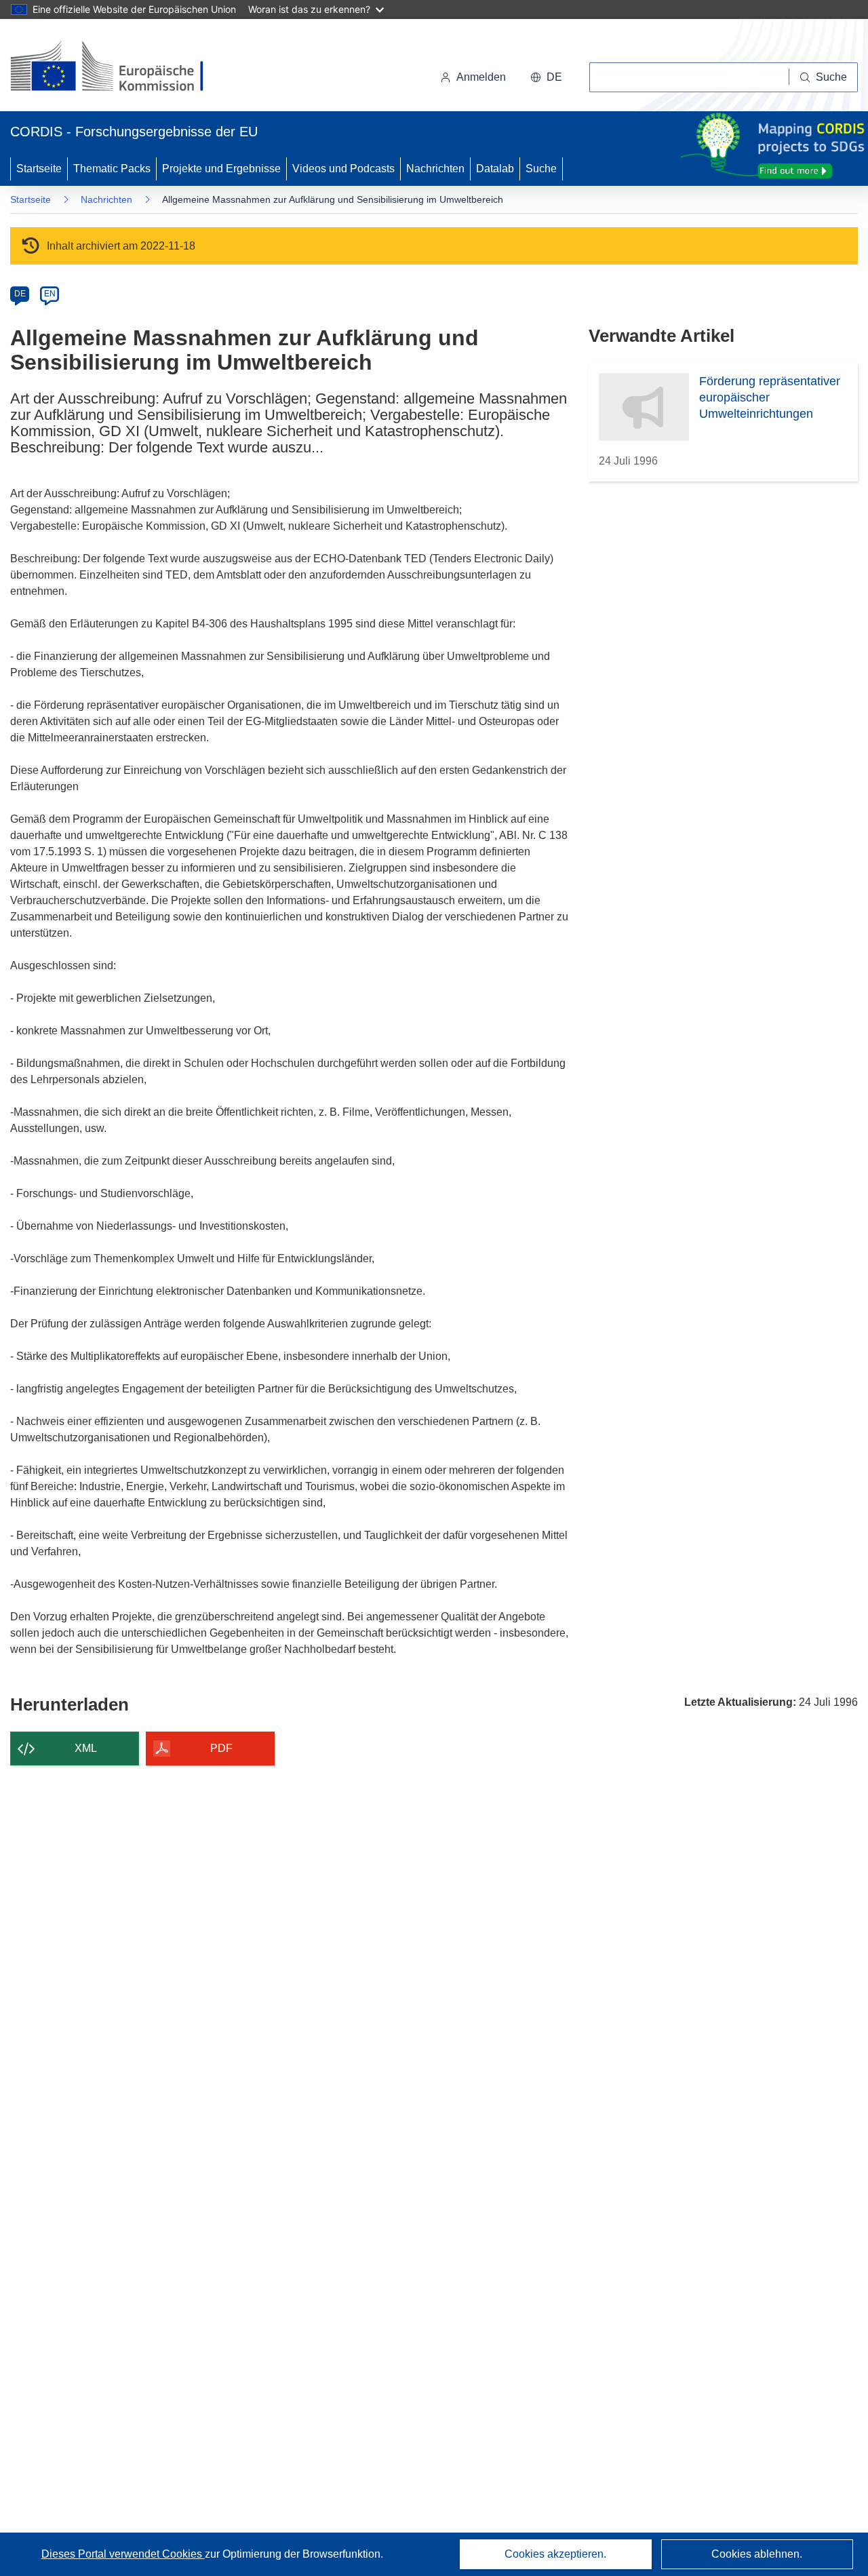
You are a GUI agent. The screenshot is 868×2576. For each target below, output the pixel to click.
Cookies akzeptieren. (555, 2554)
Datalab (495, 169)
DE (20, 294)
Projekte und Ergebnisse (221, 169)
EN (50, 294)
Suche (541, 169)
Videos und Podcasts (343, 169)
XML (86, 1748)
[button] (546, 77)
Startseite (39, 169)
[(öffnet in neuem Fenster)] (120, 68)
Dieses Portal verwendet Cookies (123, 2554)
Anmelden (481, 77)
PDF (221, 1748)
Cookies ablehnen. (757, 2554)
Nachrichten (435, 169)
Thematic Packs (112, 169)
